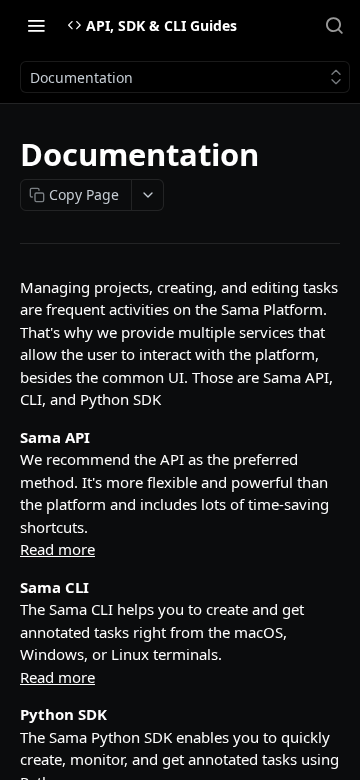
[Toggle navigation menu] (36, 25)
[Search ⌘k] (334, 25)
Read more (57, 549)
